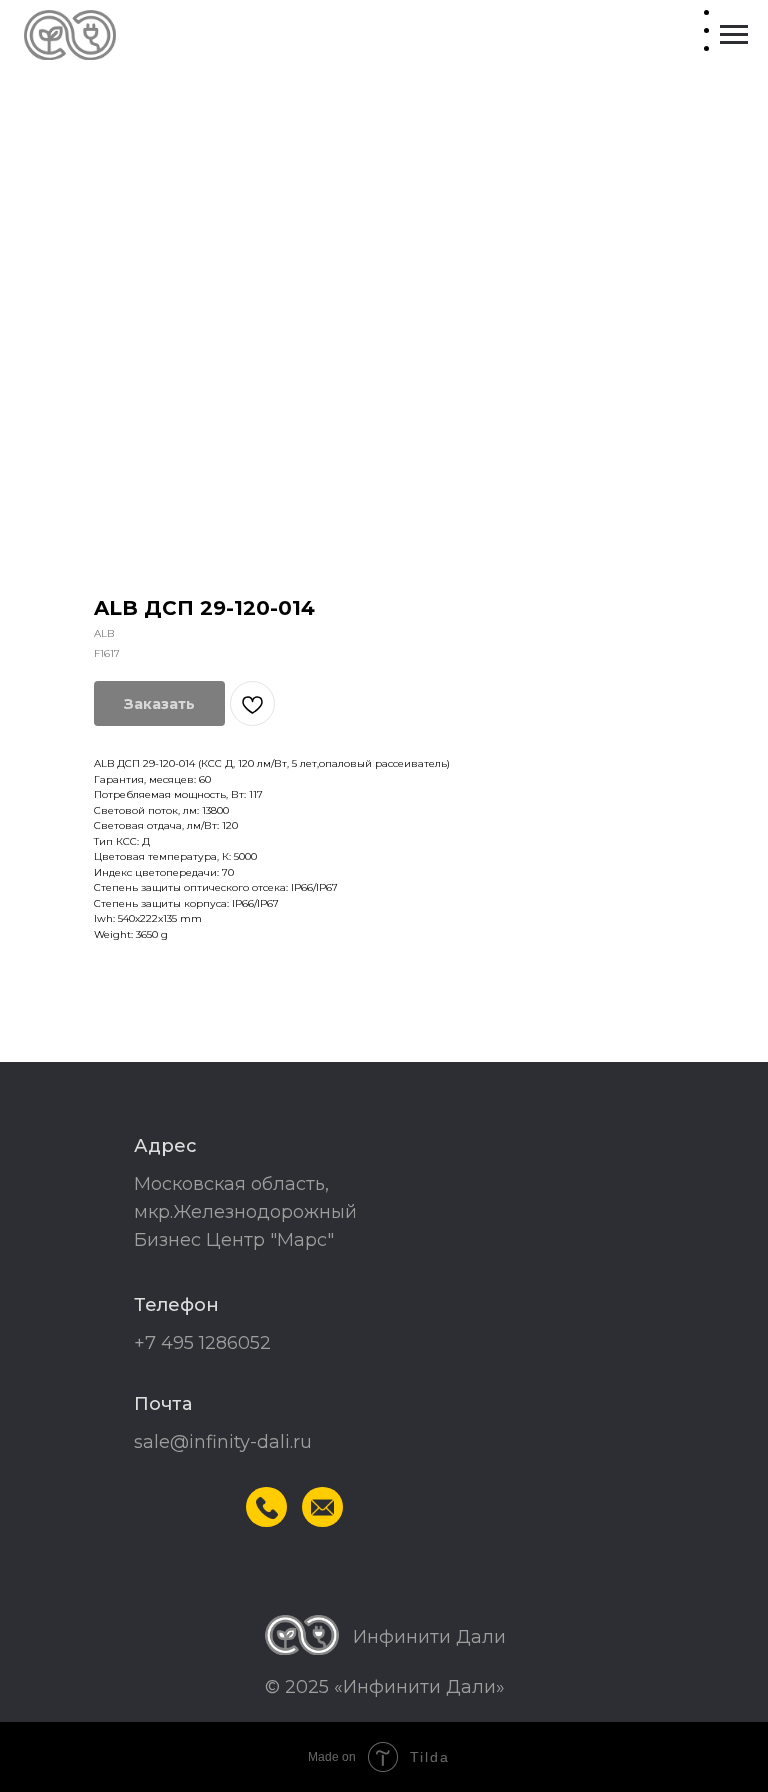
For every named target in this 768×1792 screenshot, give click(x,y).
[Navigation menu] (734, 35)
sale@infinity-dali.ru (223, 1442)
